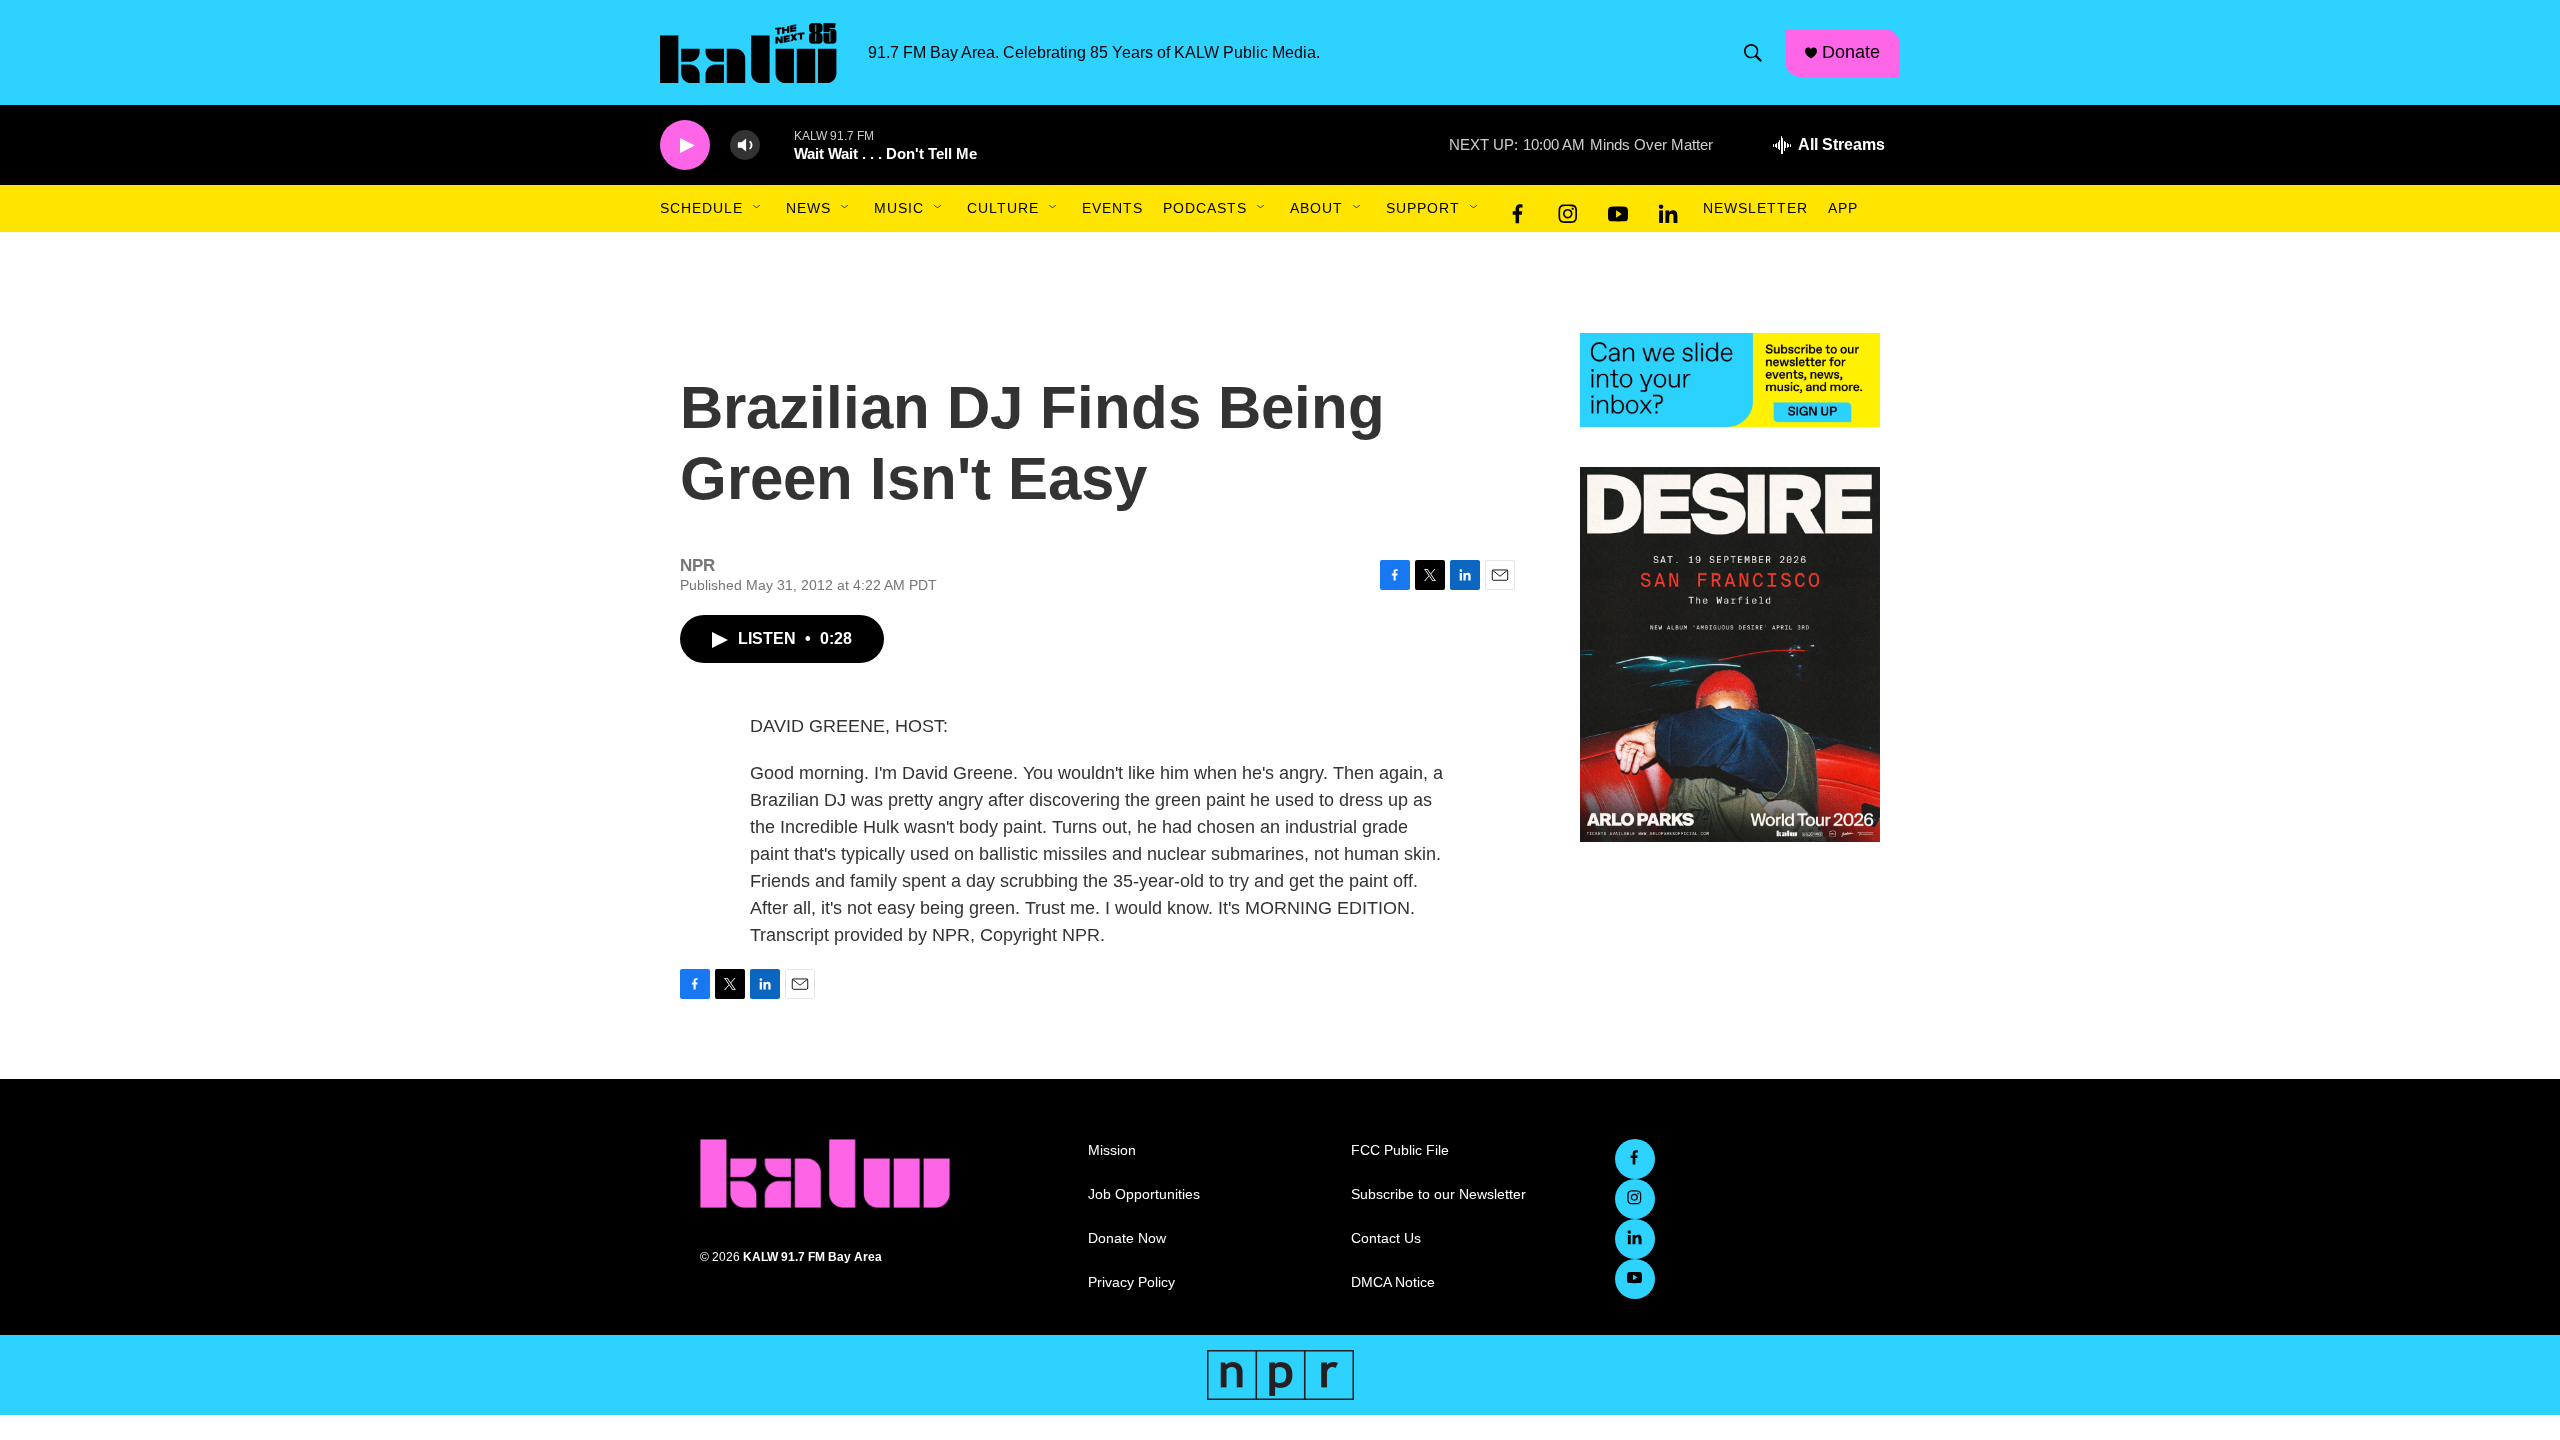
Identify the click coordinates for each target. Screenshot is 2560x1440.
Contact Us (1386, 1238)
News (808, 208)
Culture (1003, 208)
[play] (685, 145)
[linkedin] (1668, 209)
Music (899, 208)
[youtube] (1618, 209)
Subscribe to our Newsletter (1438, 1194)
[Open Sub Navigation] (758, 208)
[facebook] (1518, 209)
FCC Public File (1400, 1150)
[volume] (745, 145)
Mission (1112, 1150)
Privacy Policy (1131, 1282)
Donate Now (1127, 1238)
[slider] (777, 144)
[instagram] (1568, 209)
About (1316, 208)
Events (1112, 208)
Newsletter (1755, 208)
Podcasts (1205, 208)
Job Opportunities (1144, 1194)
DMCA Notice (1393, 1282)
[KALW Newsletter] (1730, 380)
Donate (1851, 52)
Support (1423, 208)
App (1843, 208)
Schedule (701, 208)
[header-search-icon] (1753, 53)
